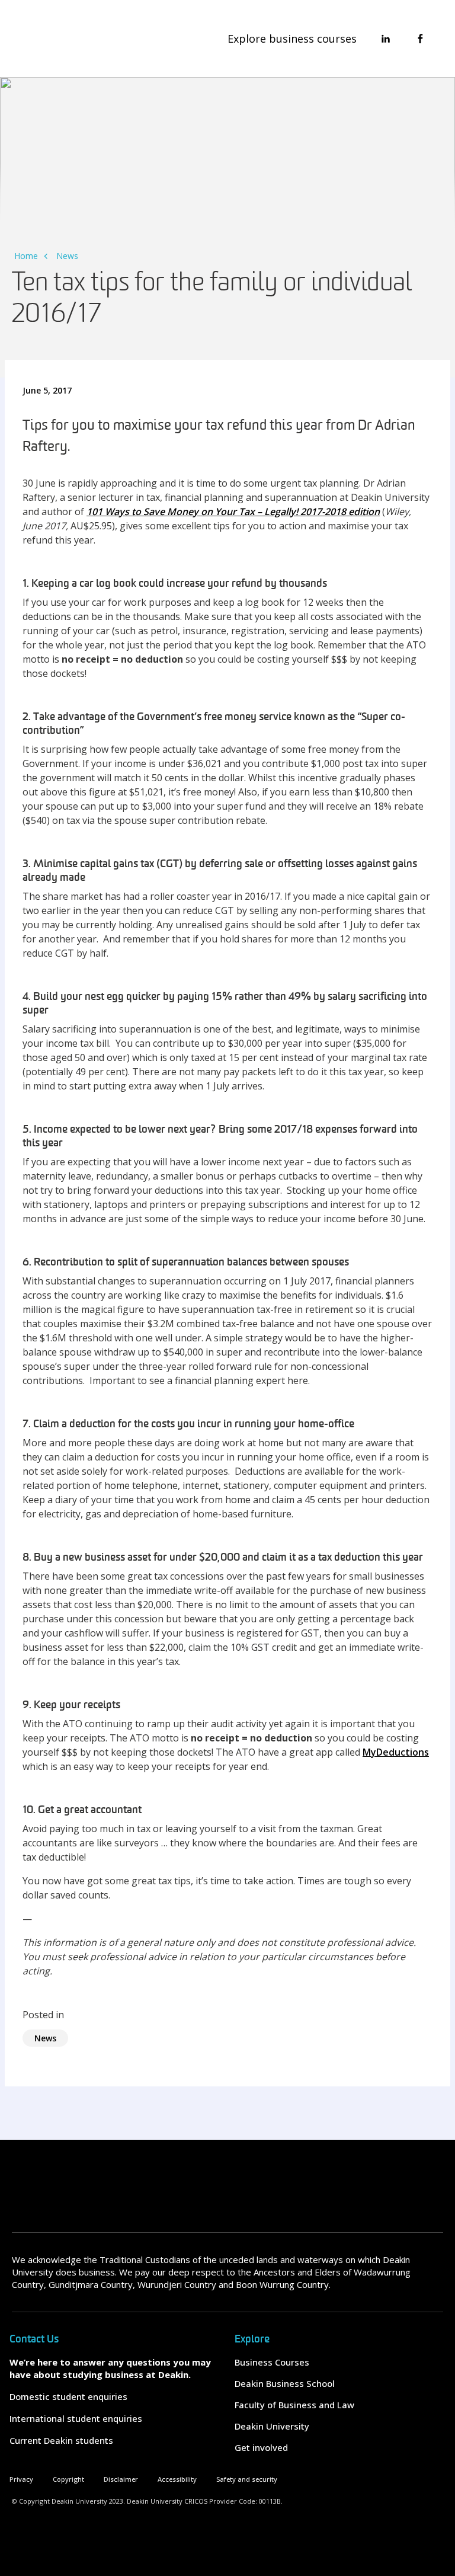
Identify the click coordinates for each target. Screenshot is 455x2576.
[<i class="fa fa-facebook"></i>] (420, 39)
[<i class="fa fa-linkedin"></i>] (386, 39)
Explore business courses (292, 39)
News (67, 256)
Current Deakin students (61, 2440)
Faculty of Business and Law (294, 2405)
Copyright (68, 2479)
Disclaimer (121, 2479)
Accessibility (177, 2479)
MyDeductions (396, 1752)
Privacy (21, 2479)
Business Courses (272, 2362)
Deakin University (272, 2426)
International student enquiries (76, 2418)
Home (26, 256)
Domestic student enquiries (68, 2396)
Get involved (261, 2447)
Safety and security (247, 2479)
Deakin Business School (285, 2383)
